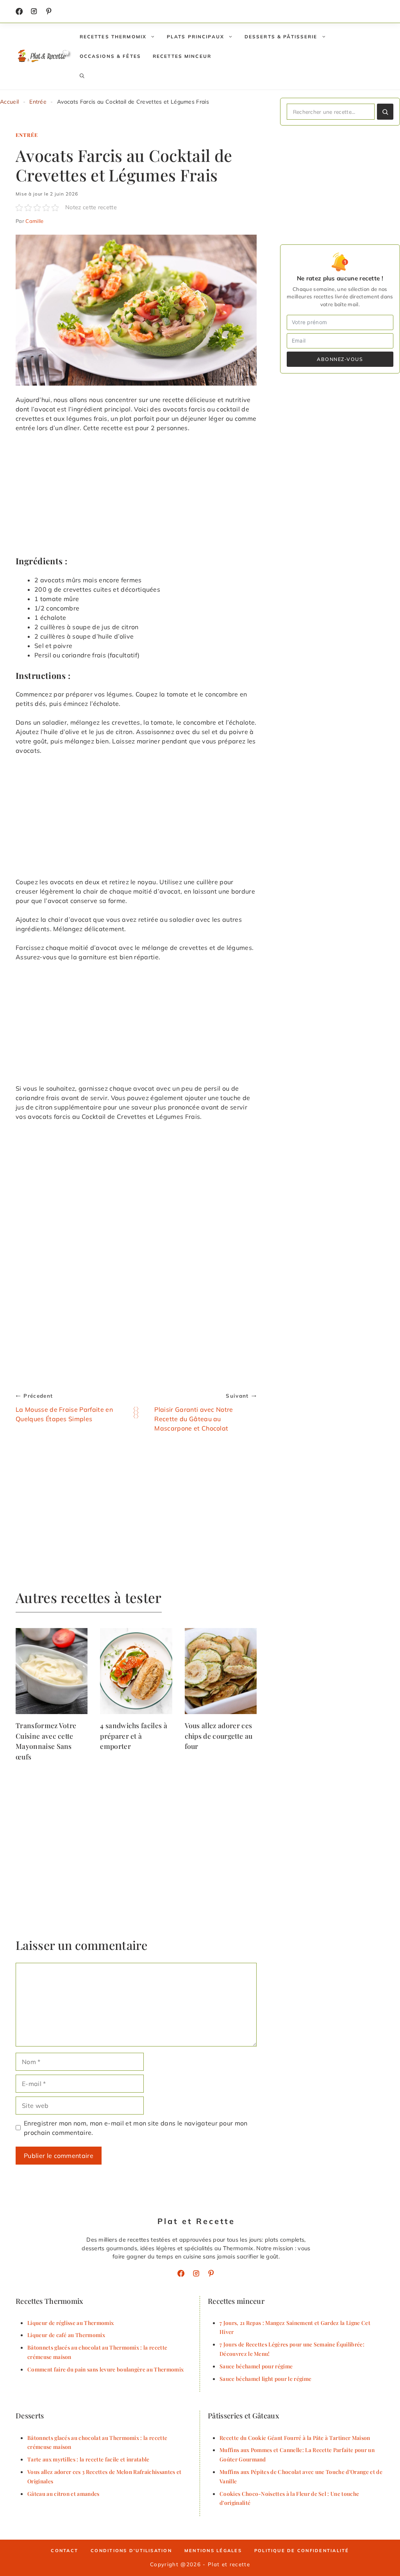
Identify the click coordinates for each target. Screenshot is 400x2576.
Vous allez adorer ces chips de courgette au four (219, 1736)
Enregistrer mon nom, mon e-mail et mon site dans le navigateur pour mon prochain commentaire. (136, 2128)
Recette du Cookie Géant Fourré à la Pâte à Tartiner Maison (295, 2438)
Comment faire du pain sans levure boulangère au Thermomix (105, 2369)
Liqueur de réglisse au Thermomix (71, 2323)
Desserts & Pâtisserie (281, 37)
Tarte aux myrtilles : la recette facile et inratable (88, 2459)
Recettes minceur (182, 56)
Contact (64, 2551)
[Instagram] (34, 11)
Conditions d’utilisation (131, 2551)
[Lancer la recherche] (385, 112)
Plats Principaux (196, 37)
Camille (34, 221)
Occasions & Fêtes (110, 56)
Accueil (9, 102)
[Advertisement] (136, 497)
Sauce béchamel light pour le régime (265, 2379)
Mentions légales (213, 2551)
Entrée (38, 102)
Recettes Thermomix (113, 37)
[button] (82, 76)
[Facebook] (19, 11)
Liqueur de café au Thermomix (66, 2335)
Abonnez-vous (340, 359)
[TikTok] (49, 11)
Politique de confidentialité (302, 2551)
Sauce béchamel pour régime (256, 2366)
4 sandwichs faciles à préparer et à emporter (134, 1736)
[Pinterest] (211, 2273)
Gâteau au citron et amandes (63, 2493)
